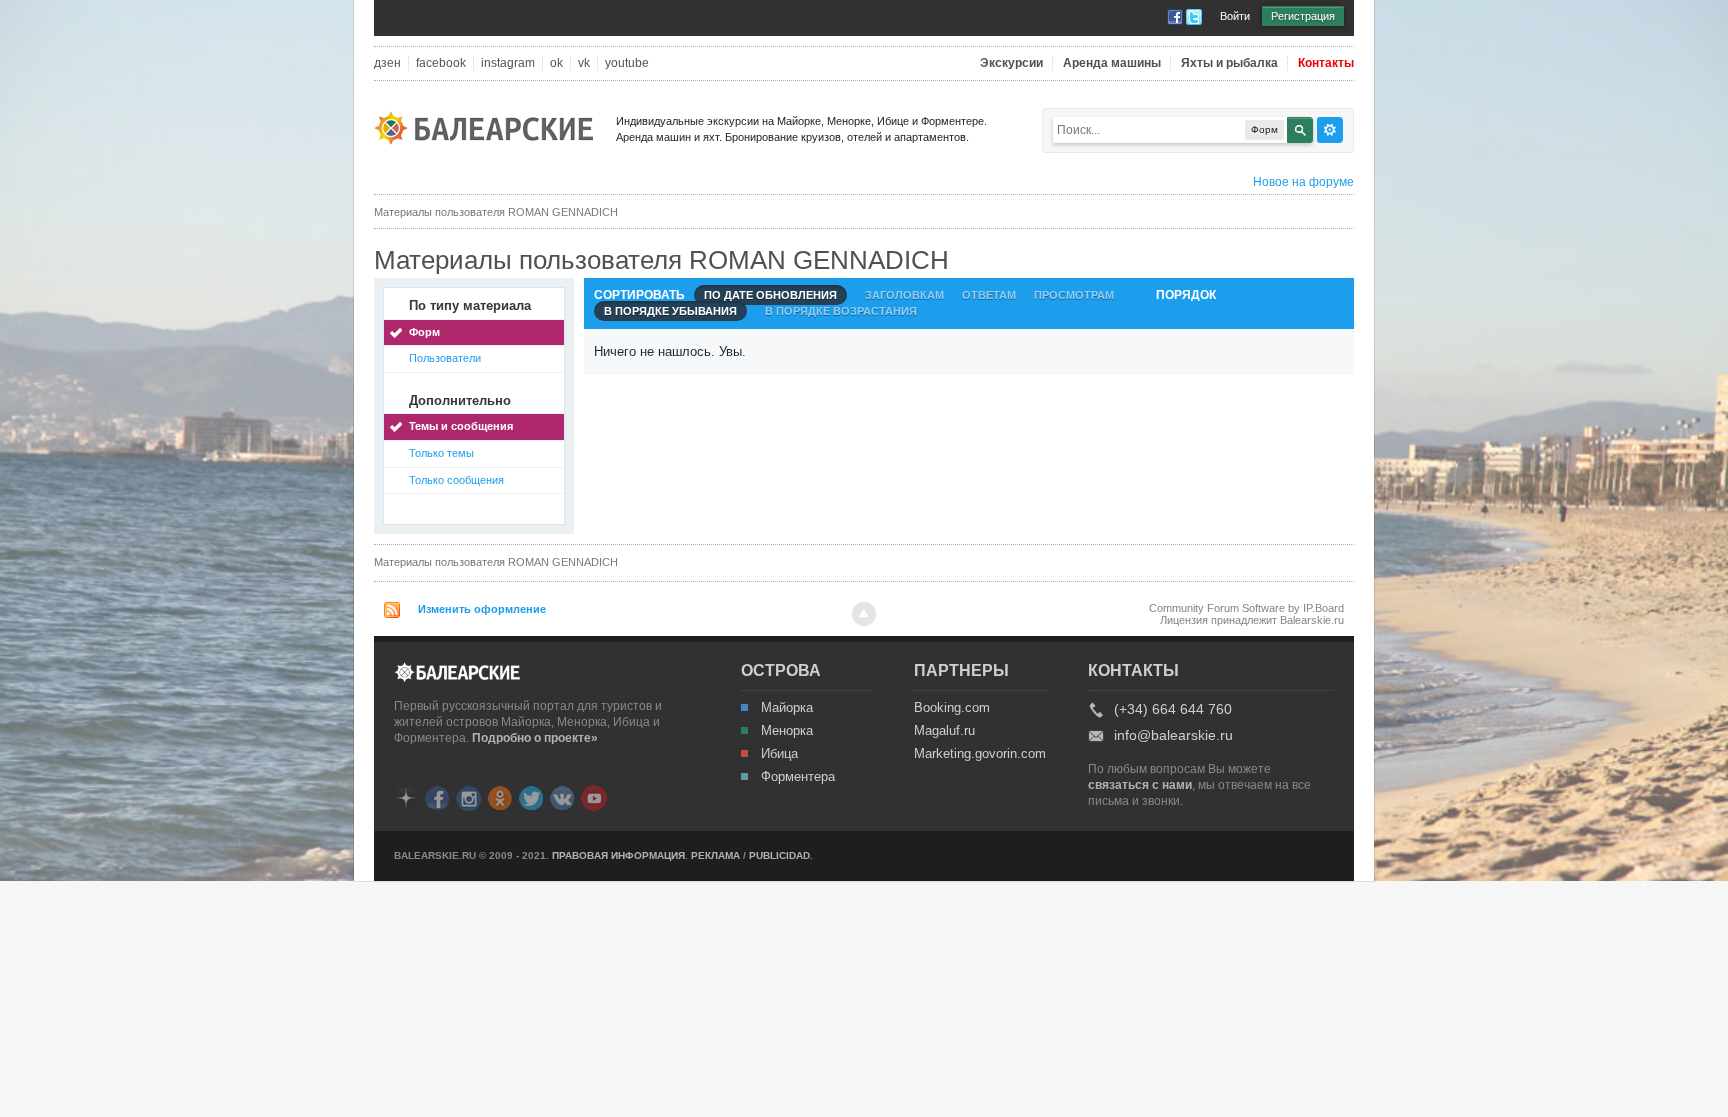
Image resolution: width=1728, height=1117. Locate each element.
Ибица (779, 754)
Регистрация (1303, 16)
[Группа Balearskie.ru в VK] (562, 796)
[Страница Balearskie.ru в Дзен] (406, 796)
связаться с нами (1140, 785)
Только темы (441, 453)
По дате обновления (770, 295)
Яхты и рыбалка (1229, 63)
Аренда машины (1112, 63)
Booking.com (952, 708)
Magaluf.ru (944, 731)
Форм (424, 332)
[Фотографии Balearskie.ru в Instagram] (468, 796)
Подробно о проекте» (535, 738)
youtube (627, 63)
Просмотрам (1074, 295)
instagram (508, 63)
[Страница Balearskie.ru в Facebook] (437, 796)
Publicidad (779, 855)
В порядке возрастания (841, 311)
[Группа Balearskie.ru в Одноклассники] (500, 796)
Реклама (715, 855)
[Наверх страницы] (864, 614)
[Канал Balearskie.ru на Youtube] (594, 797)
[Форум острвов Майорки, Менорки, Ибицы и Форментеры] (490, 126)
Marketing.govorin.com (979, 754)
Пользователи (445, 358)
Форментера (798, 777)
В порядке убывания (670, 311)
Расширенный (1330, 130)
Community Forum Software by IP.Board (1246, 608)
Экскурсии (1011, 63)
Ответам (989, 295)
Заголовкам (904, 295)
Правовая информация (618, 855)
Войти (1235, 16)
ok (556, 63)
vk (584, 63)
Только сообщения (456, 480)
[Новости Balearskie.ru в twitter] (531, 796)
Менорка (787, 731)
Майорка (787, 708)
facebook (441, 63)
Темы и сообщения (461, 426)
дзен (387, 63)
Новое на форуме (1303, 182)
